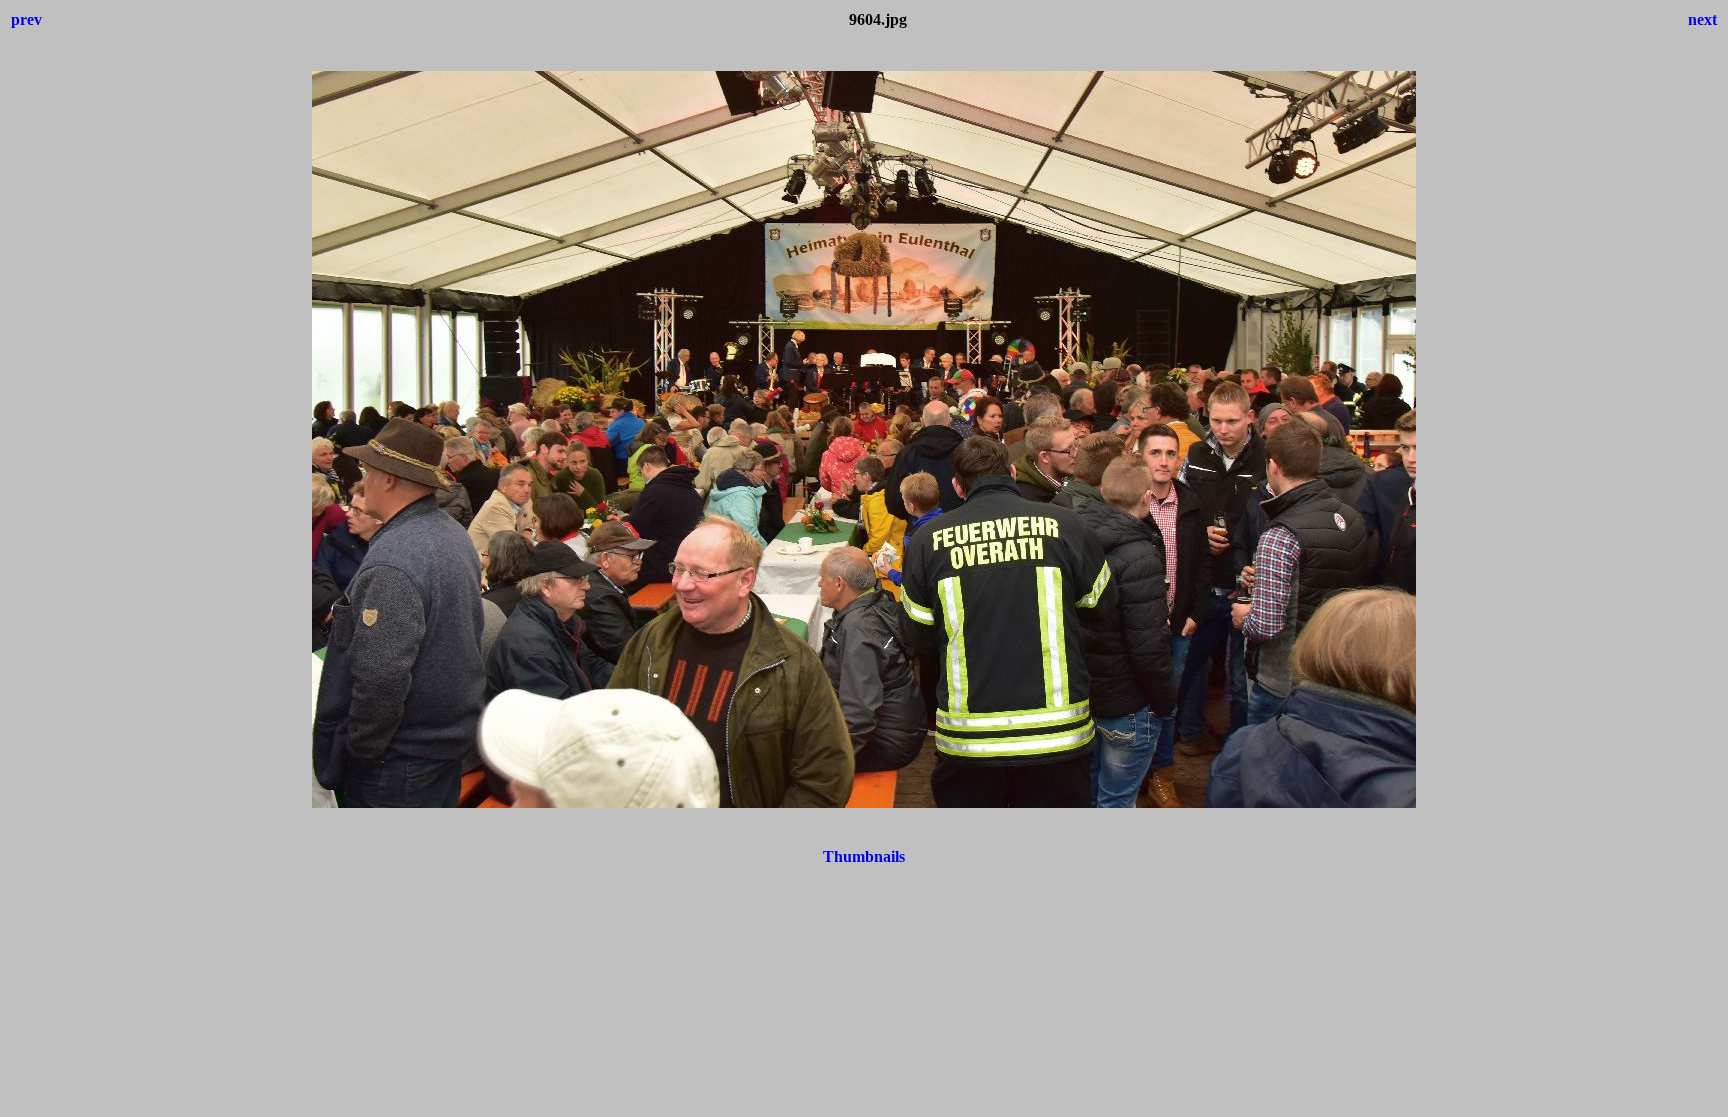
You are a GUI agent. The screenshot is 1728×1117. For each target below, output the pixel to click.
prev (26, 19)
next (1702, 19)
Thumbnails (864, 856)
